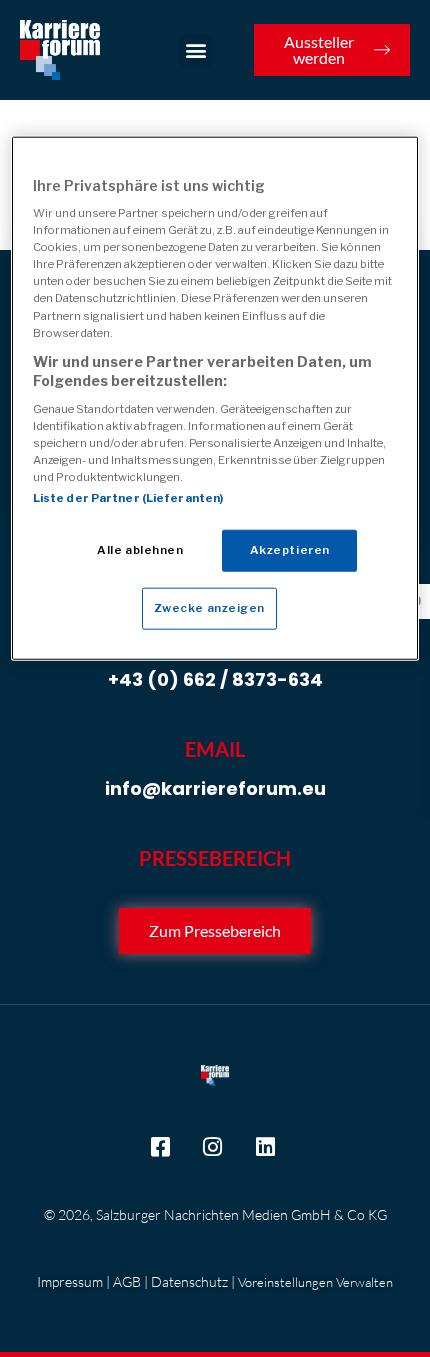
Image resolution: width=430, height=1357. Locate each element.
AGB (127, 1281)
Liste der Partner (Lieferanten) (128, 498)
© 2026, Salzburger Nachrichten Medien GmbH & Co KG (215, 1214)
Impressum (70, 1281)
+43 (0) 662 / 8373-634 (215, 679)
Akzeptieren (290, 550)
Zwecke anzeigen (210, 608)
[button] (195, 50)
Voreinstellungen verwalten (315, 1282)
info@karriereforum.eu (215, 788)
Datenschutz (189, 1281)
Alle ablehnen (140, 550)
